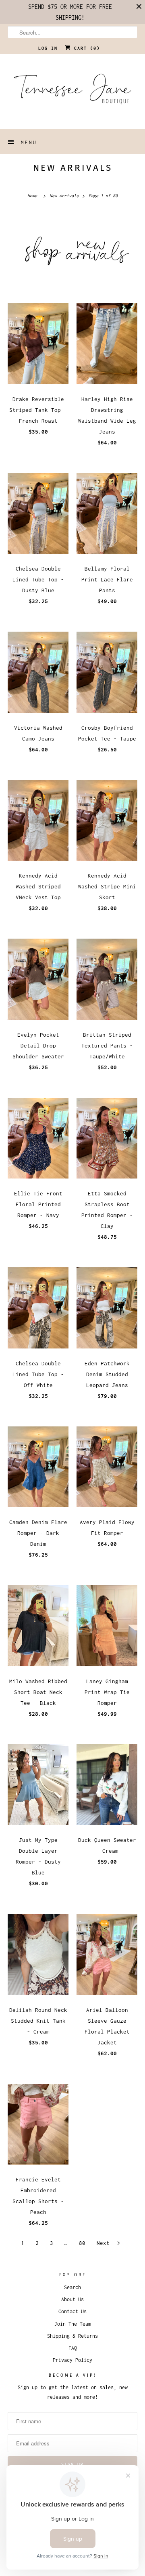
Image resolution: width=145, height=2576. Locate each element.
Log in (48, 48)
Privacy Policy (72, 2360)
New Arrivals (73, 168)
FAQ (73, 2348)
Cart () (85, 48)
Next (105, 2243)
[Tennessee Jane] (72, 92)
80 (82, 2243)
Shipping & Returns (72, 2336)
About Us (72, 2299)
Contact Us (72, 2311)
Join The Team (73, 2324)
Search (72, 2287)
